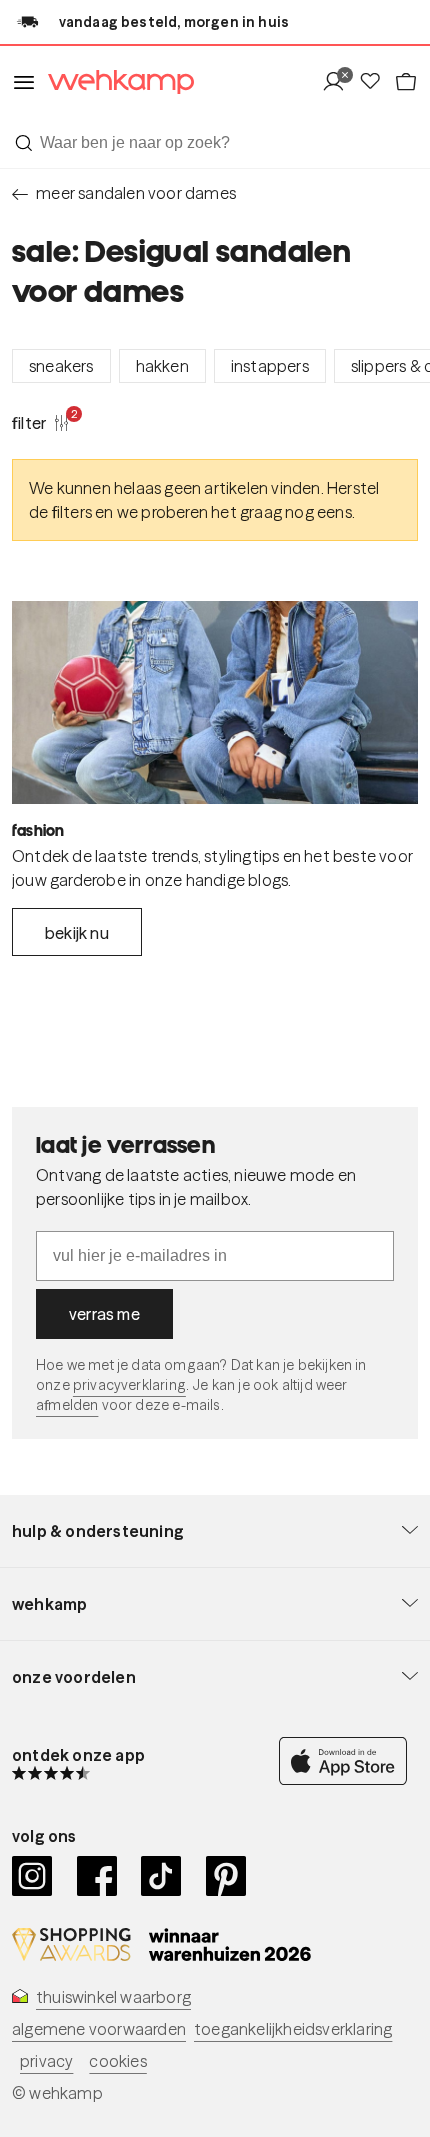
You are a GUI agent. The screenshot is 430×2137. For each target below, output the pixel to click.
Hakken (162, 366)
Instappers (270, 366)
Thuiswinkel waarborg (113, 1997)
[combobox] (215, 143)
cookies (117, 2061)
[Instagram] (32, 1876)
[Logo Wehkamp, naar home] (115, 82)
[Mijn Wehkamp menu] (339, 82)
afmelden (67, 1405)
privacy (46, 2061)
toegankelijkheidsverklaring (293, 2029)
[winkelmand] (406, 82)
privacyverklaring (129, 1385)
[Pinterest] (226, 1876)
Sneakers (61, 366)
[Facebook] (97, 1876)
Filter (41, 422)
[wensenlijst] (376, 82)
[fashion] (215, 702)
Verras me (104, 1314)
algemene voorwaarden (99, 2029)
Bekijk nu (77, 933)
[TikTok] (161, 1876)
